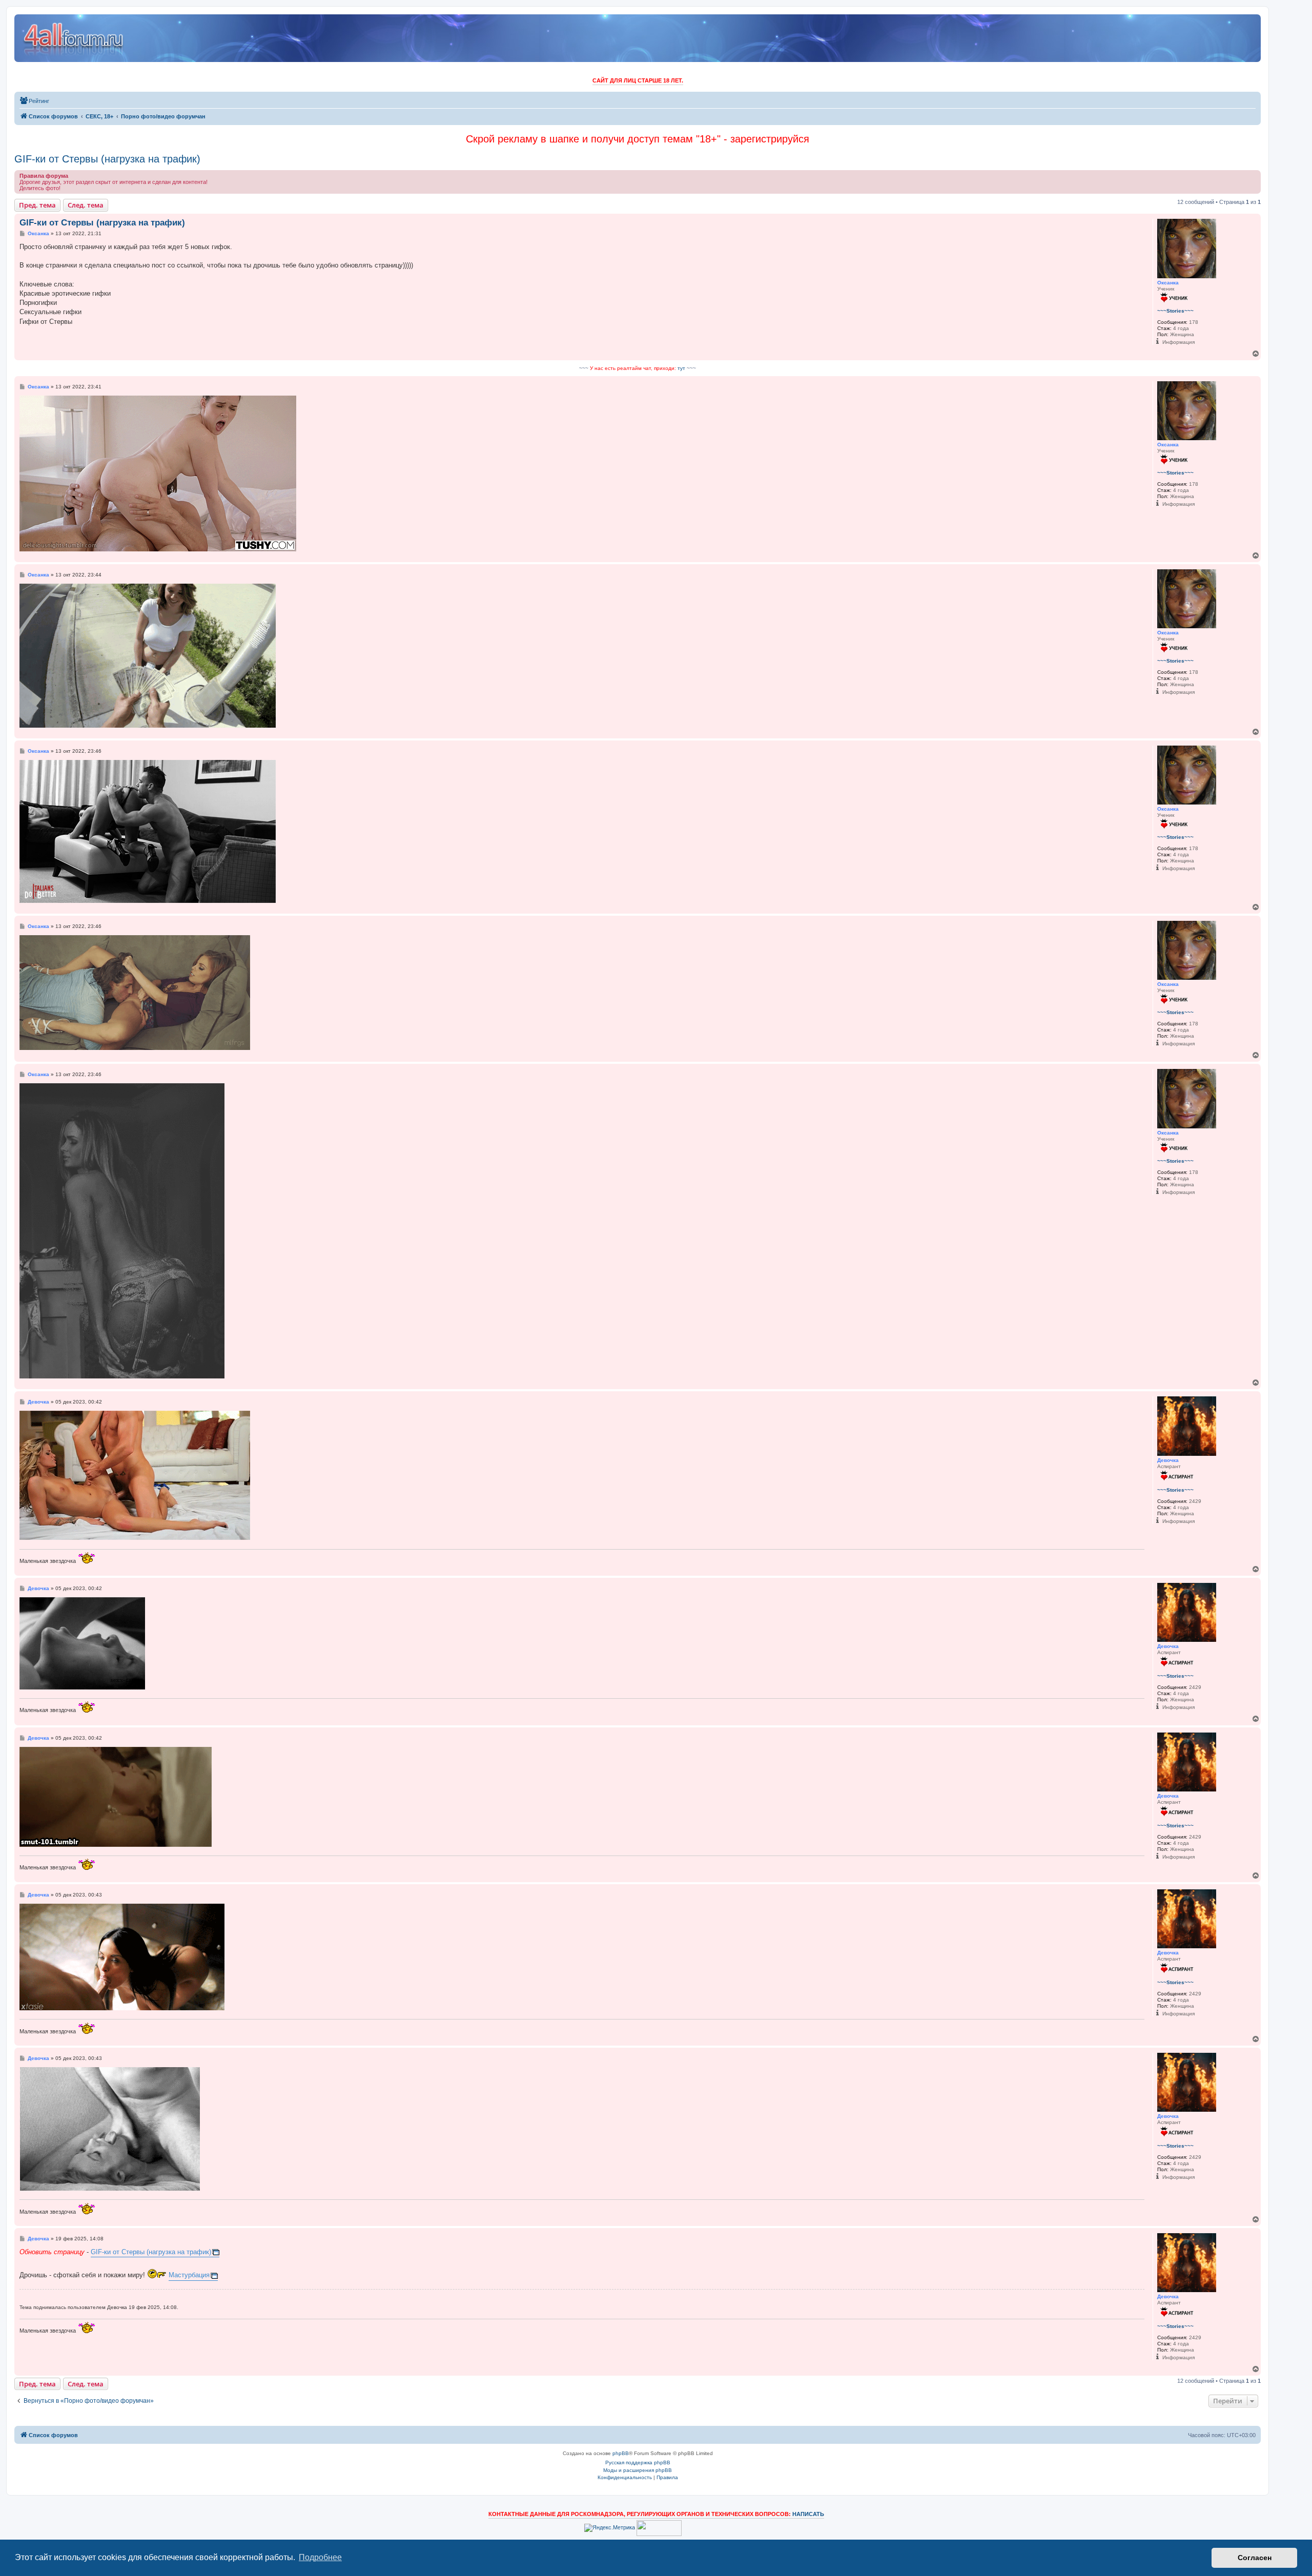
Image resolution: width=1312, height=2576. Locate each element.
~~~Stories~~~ (1175, 311)
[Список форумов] (74, 38)
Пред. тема (37, 205)
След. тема (86, 205)
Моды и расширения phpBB (638, 2470)
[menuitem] (34, 101)
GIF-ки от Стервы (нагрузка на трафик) (107, 159)
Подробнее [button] (320, 2557)
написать (808, 2514)
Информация (1178, 342)
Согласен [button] (1255, 2558)
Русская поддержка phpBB (638, 2462)
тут (681, 368)
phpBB (621, 2453)
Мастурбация (189, 2275)
